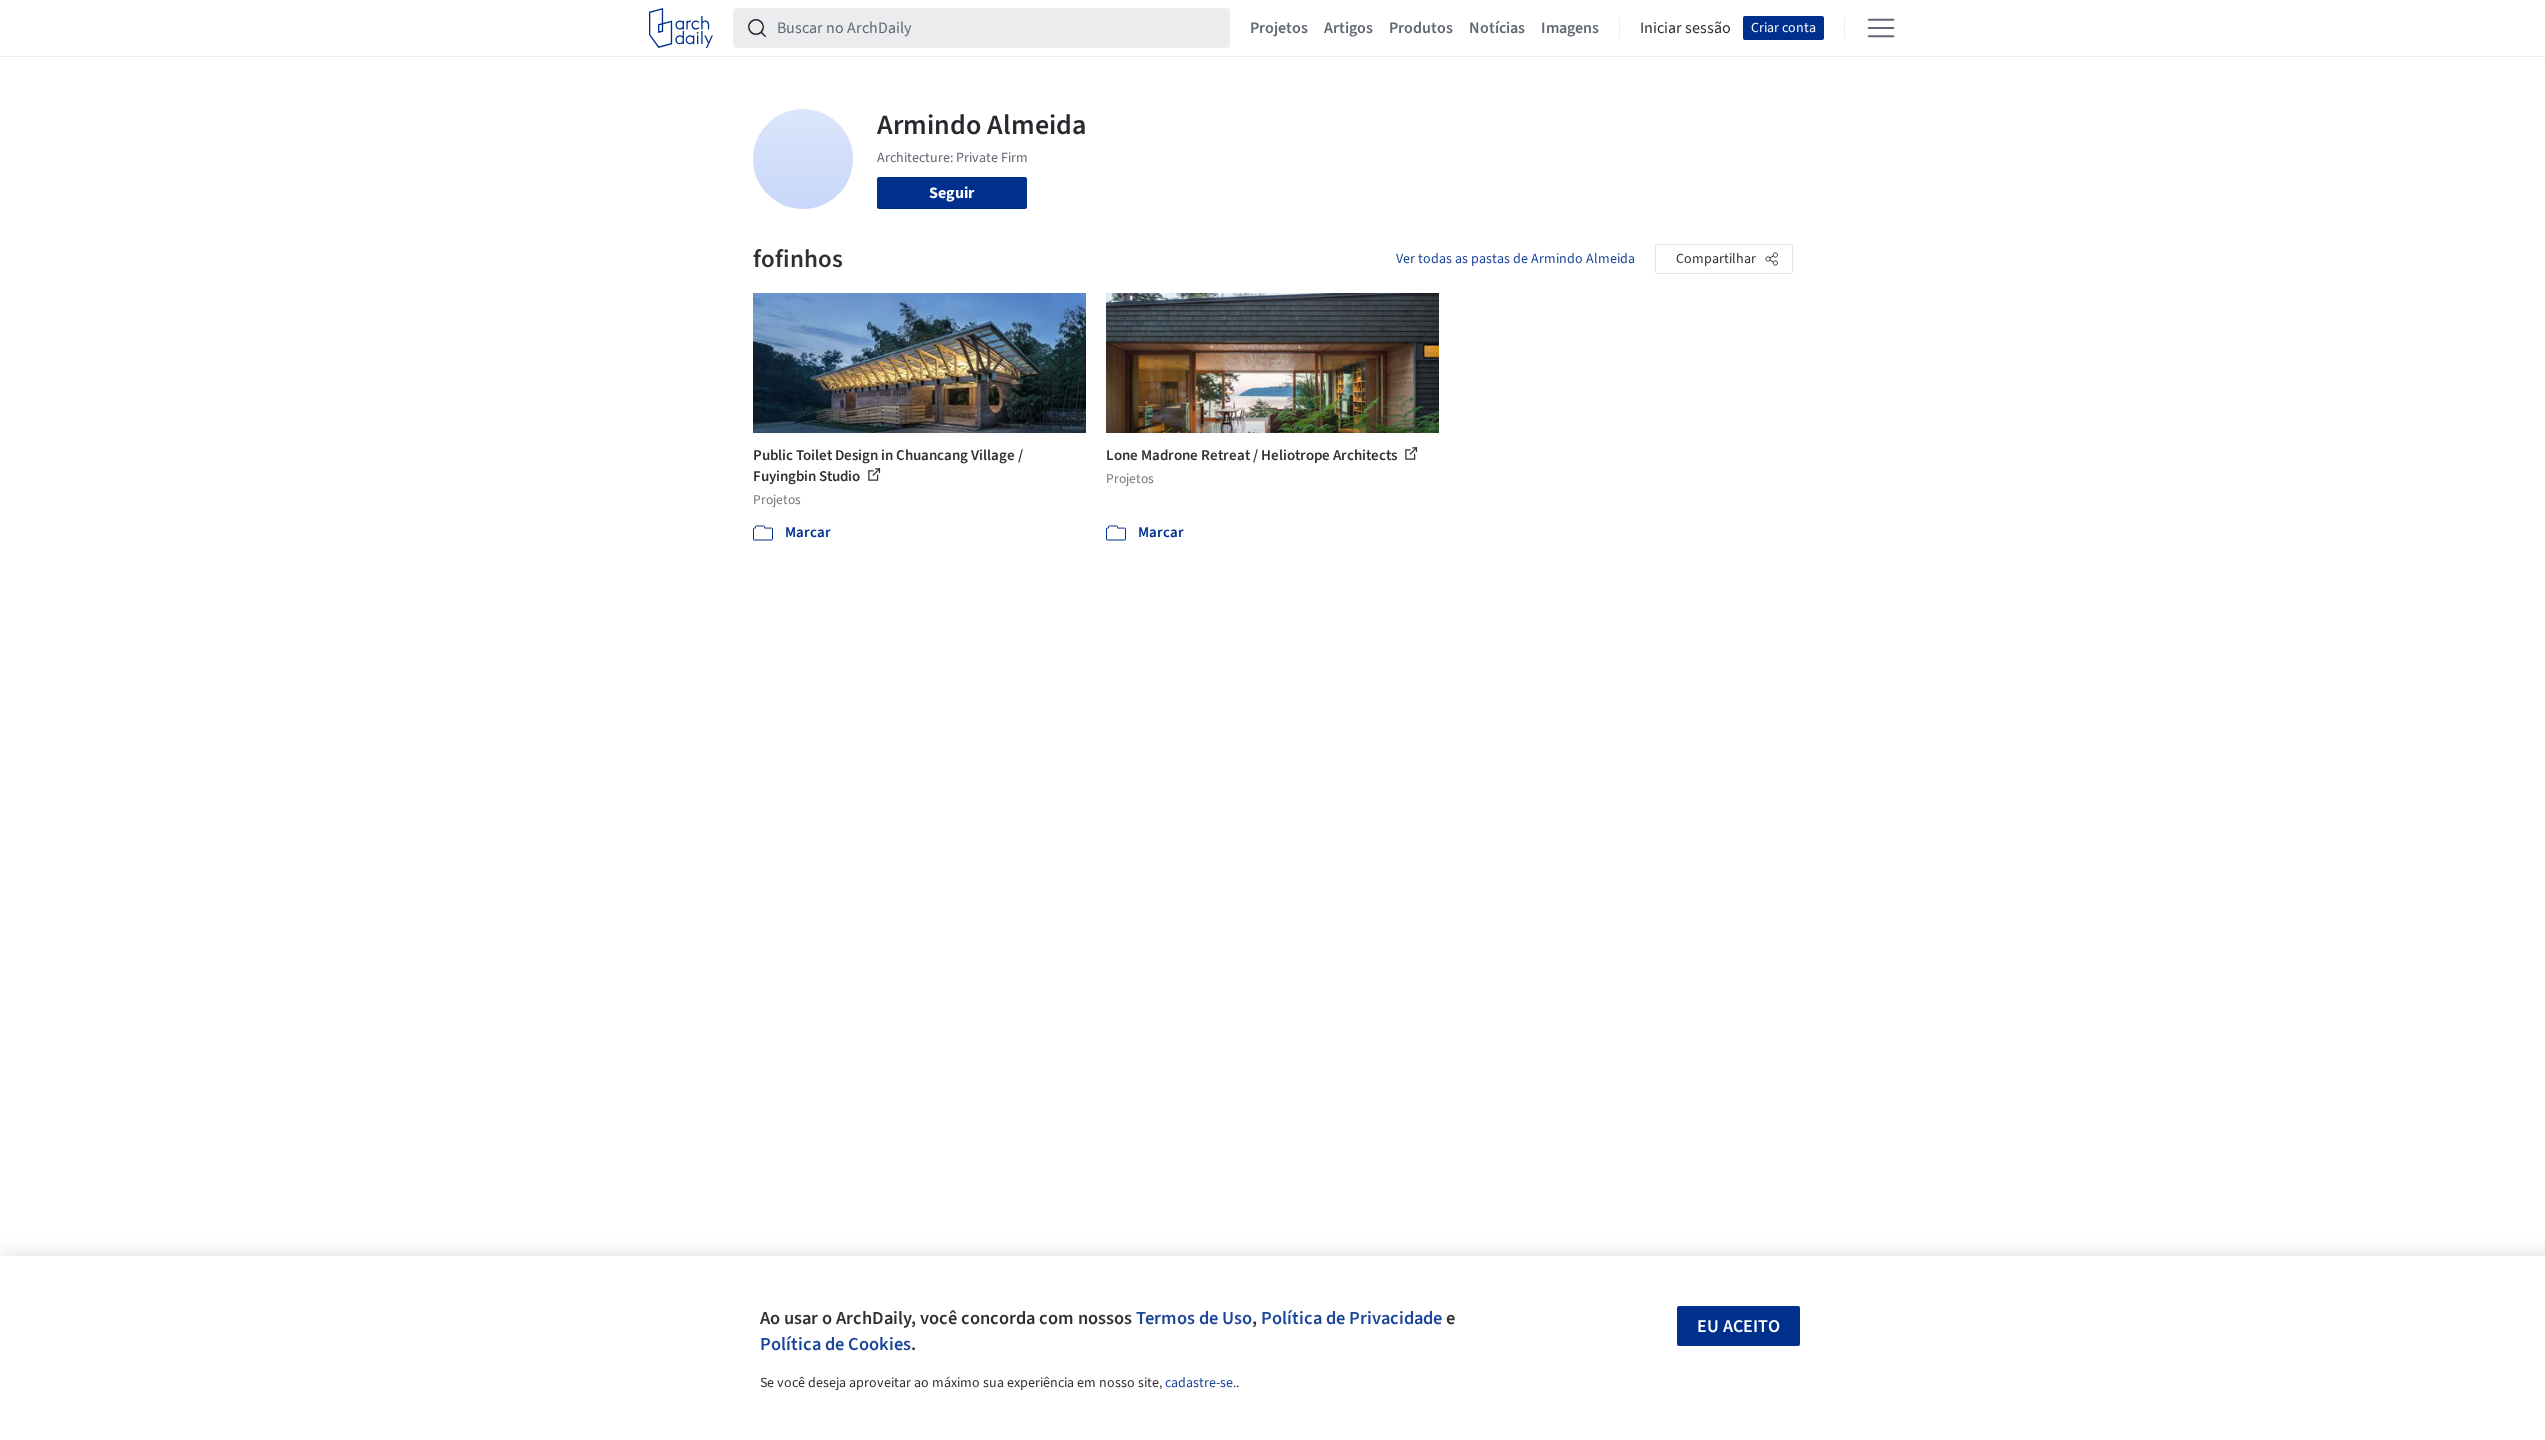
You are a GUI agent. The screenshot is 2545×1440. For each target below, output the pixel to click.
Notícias (1497, 28)
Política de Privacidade (1351, 1318)
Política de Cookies (835, 1344)
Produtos (1421, 28)
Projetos (1279, 28)
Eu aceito (1738, 1326)
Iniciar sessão (1685, 28)
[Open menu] (1881, 28)
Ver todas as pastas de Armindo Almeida (1515, 259)
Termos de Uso (1194, 1318)
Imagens (1570, 28)
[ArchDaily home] (681, 28)
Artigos (1348, 28)
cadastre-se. (1200, 1383)
